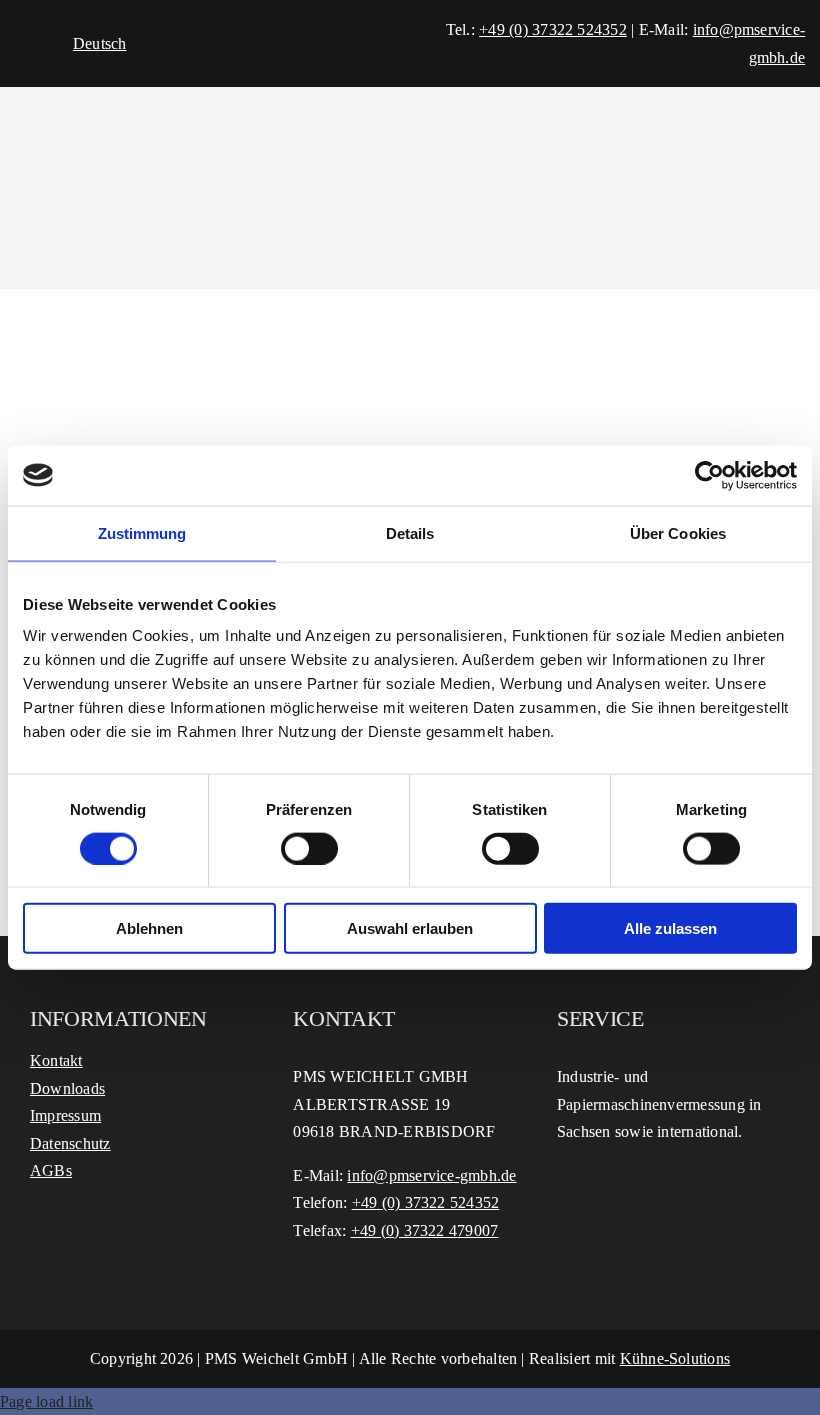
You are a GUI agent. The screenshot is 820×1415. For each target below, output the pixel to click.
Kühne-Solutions (675, 1358)
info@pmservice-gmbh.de (431, 1175)
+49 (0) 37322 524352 (553, 29)
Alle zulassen (670, 928)
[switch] (309, 848)
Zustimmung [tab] (142, 532)
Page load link (46, 1401)
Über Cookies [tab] (678, 532)
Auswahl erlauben (410, 928)
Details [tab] (410, 532)
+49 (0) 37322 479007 (425, 1230)
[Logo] (410, 124)
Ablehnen (149, 928)
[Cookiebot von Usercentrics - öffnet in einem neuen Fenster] (709, 475)
